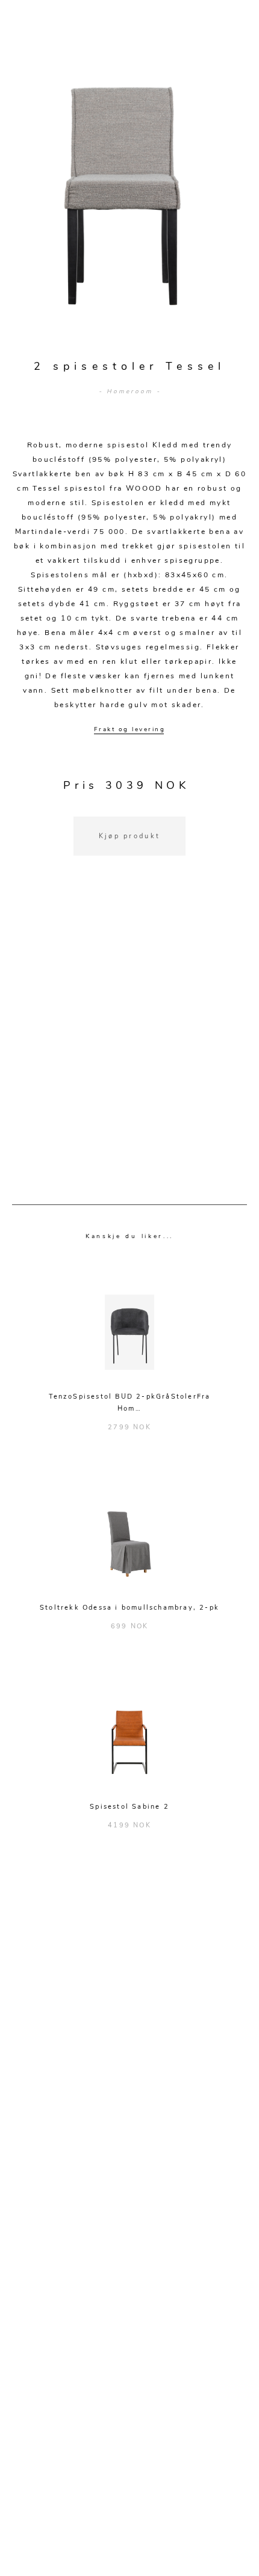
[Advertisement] (129, 1045)
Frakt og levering (130, 729)
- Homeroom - (130, 391)
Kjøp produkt (130, 836)
